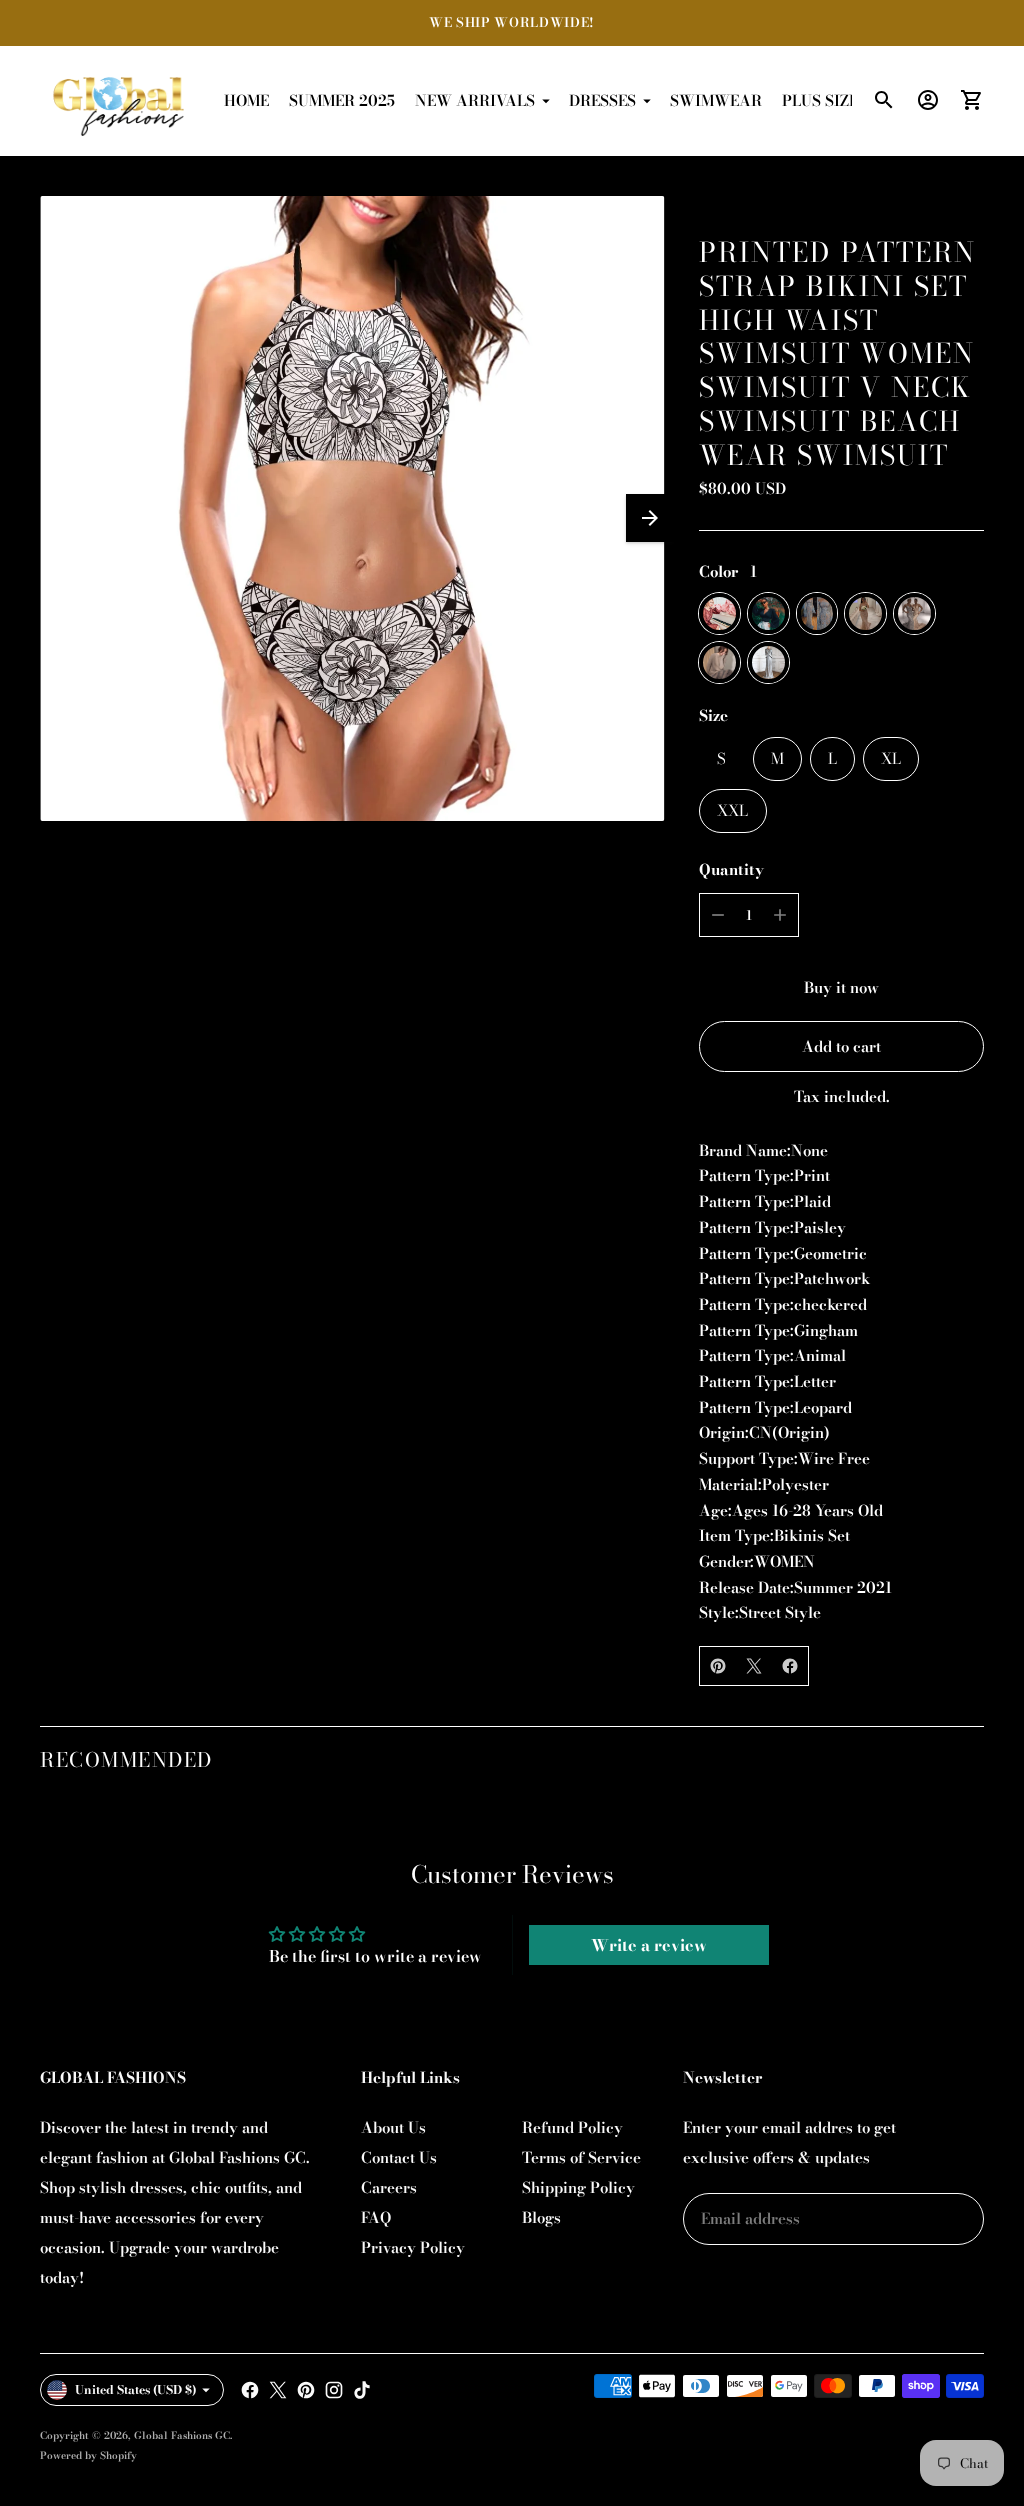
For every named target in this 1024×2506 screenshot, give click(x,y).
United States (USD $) (136, 2389)
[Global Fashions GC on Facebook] (250, 2390)
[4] (865, 613)
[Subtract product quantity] (718, 915)
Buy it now (841, 987)
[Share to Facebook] (790, 1666)
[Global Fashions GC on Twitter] (278, 2390)
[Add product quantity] (780, 915)
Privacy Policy (413, 2247)
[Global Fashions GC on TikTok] (362, 2390)
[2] (768, 613)
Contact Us (399, 2157)
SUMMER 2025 (342, 100)
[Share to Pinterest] (718, 1666)
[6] (719, 662)
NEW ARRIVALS (475, 100)
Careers (389, 2187)
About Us (393, 2127)
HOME (246, 100)
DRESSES (602, 100)
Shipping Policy (578, 2187)
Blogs (541, 2217)
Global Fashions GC (182, 2435)
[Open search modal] (884, 100)
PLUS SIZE (820, 100)
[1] (719, 613)
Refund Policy (572, 2127)
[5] (914, 613)
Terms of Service (581, 2157)
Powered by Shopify (88, 2455)
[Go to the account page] (928, 100)
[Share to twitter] (754, 1666)
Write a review (649, 1945)
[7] (768, 662)
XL (891, 758)
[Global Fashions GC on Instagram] (334, 2390)
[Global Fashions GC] (120, 101)
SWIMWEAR (716, 100)
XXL (732, 810)
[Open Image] (352, 508)
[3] (817, 613)
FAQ (376, 2217)
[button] (650, 518)
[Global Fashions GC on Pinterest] (306, 2390)
